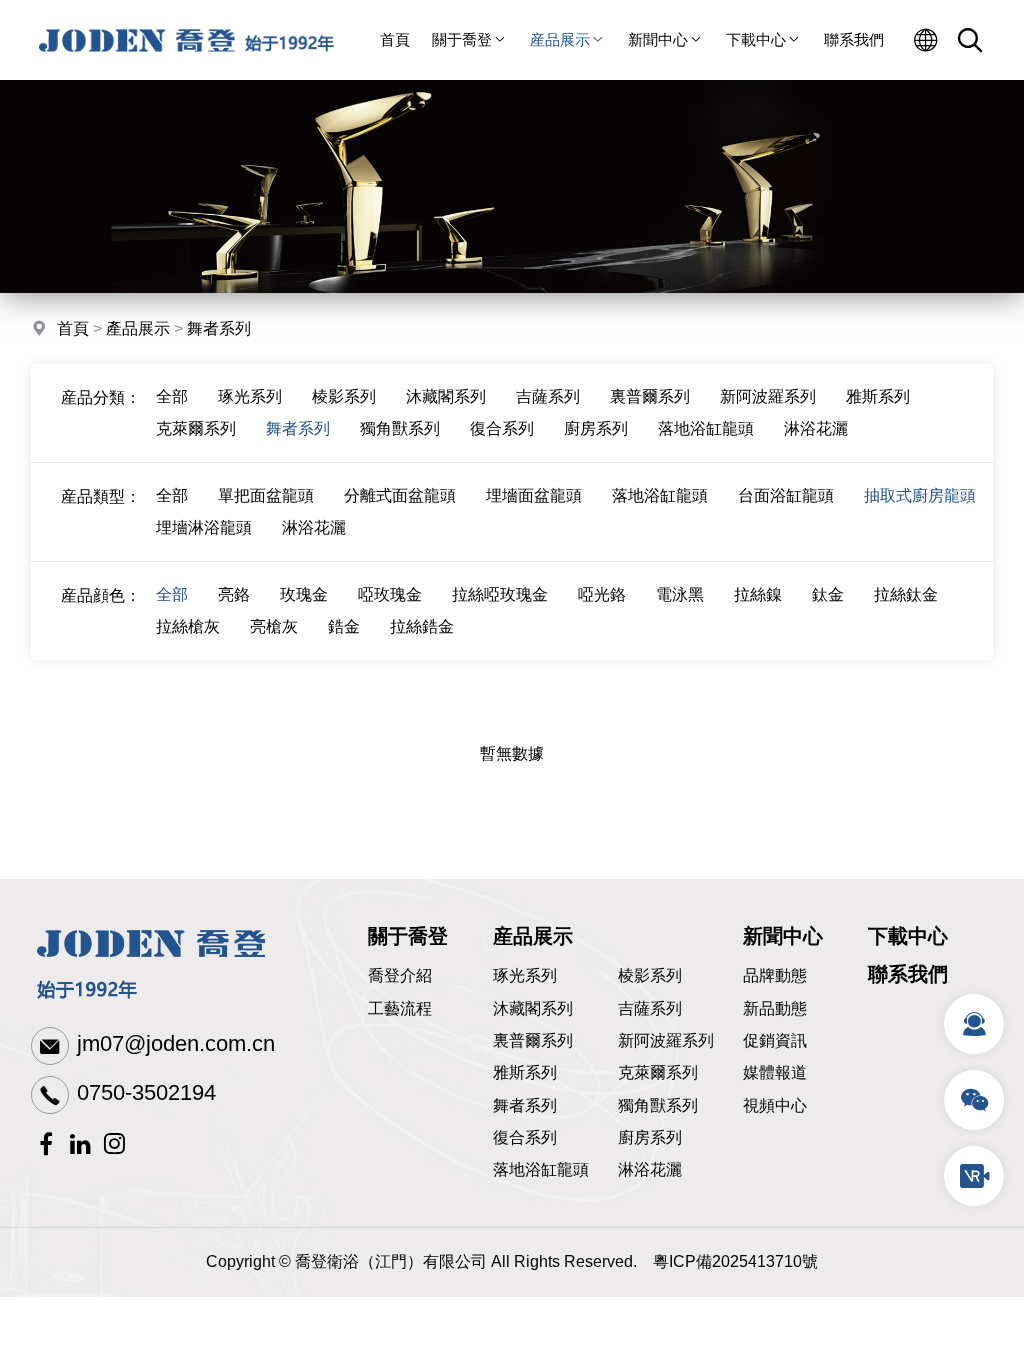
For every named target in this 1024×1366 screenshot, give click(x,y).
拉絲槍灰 (188, 626)
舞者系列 (219, 328)
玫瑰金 (304, 594)
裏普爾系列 (650, 396)
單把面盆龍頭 (266, 495)
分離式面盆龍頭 (400, 495)
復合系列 (502, 428)
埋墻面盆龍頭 (534, 495)
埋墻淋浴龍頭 (204, 527)
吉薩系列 (548, 396)
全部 (172, 396)
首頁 (395, 39)
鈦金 (828, 594)
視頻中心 (775, 1105)
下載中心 (756, 39)
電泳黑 (680, 594)
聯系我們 (854, 39)
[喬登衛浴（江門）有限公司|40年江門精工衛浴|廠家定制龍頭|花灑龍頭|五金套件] (186, 74)
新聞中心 (658, 39)
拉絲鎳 (758, 594)
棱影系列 (344, 396)
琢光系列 (250, 396)
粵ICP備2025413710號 (735, 1261)
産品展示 (560, 39)
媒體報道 (775, 1072)
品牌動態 (775, 975)
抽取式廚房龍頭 (920, 495)
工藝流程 (400, 1008)
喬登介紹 (400, 975)
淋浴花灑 (816, 428)
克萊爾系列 (196, 428)
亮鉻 (234, 594)
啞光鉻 (602, 594)
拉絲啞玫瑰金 (500, 594)
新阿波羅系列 (768, 396)
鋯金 (344, 626)
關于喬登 (462, 39)
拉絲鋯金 (422, 626)
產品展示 (138, 328)
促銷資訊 (775, 1040)
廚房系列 (596, 428)
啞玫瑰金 (390, 594)
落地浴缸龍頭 (706, 428)
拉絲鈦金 (906, 594)
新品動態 (775, 1008)
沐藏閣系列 (446, 396)
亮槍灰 (274, 626)
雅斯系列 (878, 396)
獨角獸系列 (400, 428)
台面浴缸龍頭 (786, 495)
